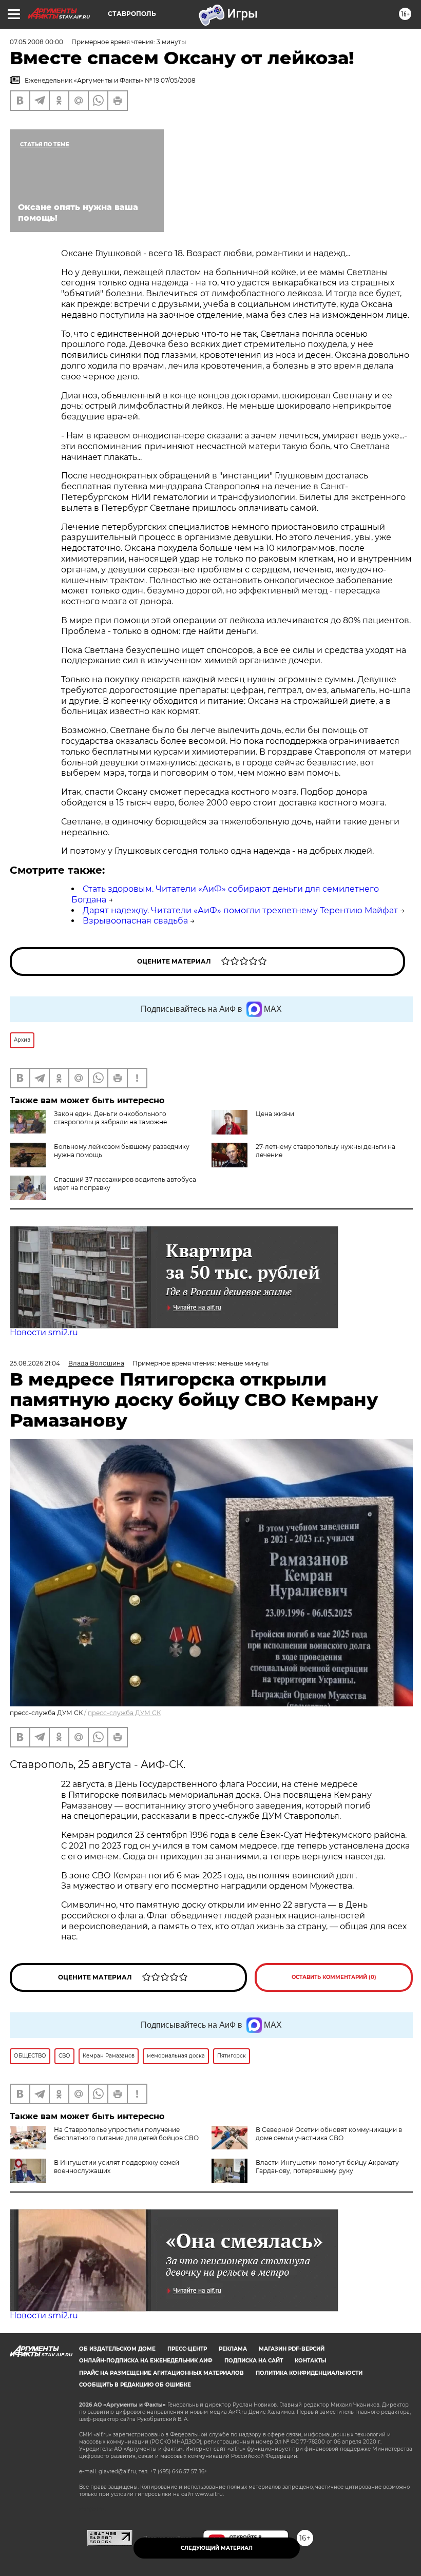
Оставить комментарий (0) (334, 1977)
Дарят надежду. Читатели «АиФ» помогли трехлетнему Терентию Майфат (240, 910)
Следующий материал (217, 2548)
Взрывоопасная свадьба (135, 921)
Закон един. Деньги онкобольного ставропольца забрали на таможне (110, 1118)
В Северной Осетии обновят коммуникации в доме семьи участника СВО (329, 2134)
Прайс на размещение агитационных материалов (161, 2373)
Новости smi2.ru (44, 1332)
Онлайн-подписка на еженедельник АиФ (146, 2361)
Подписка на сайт (254, 2361)
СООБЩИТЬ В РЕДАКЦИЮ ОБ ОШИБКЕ (135, 2385)
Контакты (310, 2361)
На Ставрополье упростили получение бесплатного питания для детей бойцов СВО (126, 2134)
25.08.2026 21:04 (35, 1363)
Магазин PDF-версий (292, 2349)
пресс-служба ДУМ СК (124, 1713)
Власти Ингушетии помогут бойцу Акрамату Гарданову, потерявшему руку (327, 2167)
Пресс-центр (187, 2349)
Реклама (233, 2349)
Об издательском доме (117, 2349)
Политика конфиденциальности (309, 2373)
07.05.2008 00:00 (36, 42)
